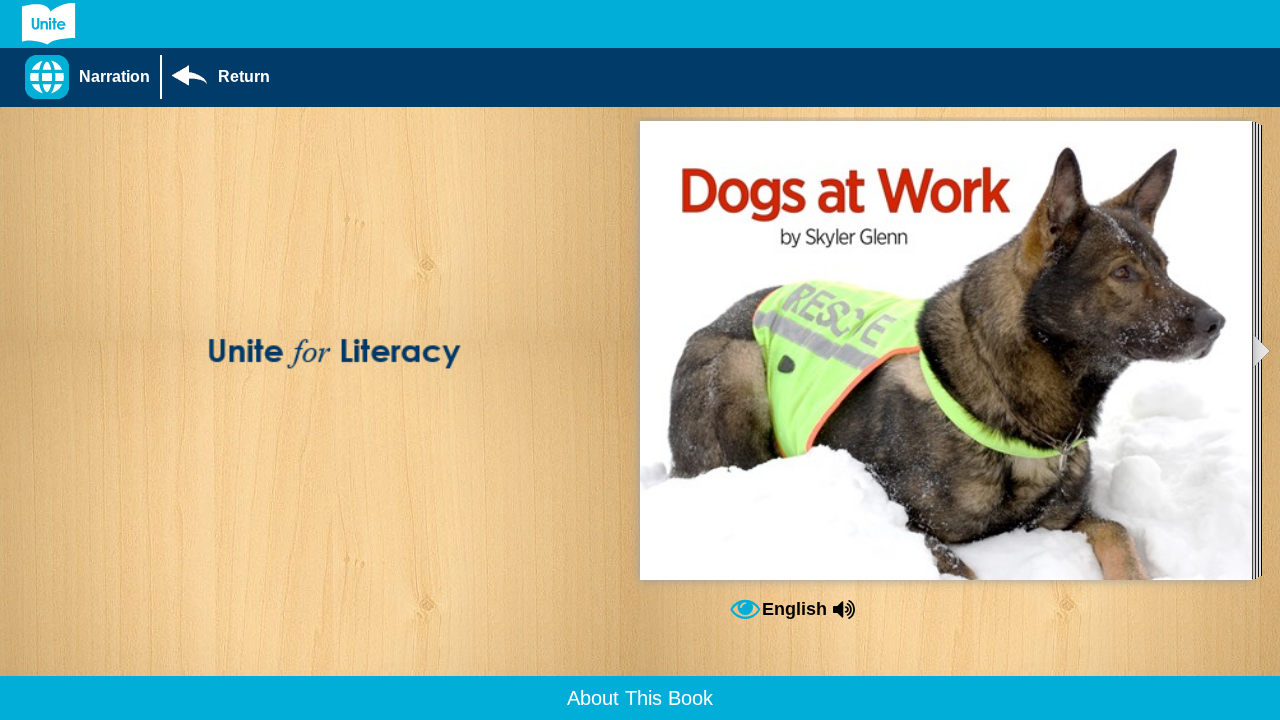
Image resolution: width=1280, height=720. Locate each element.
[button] (92, 77)
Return (244, 76)
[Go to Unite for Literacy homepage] (48, 24)
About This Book (640, 698)
